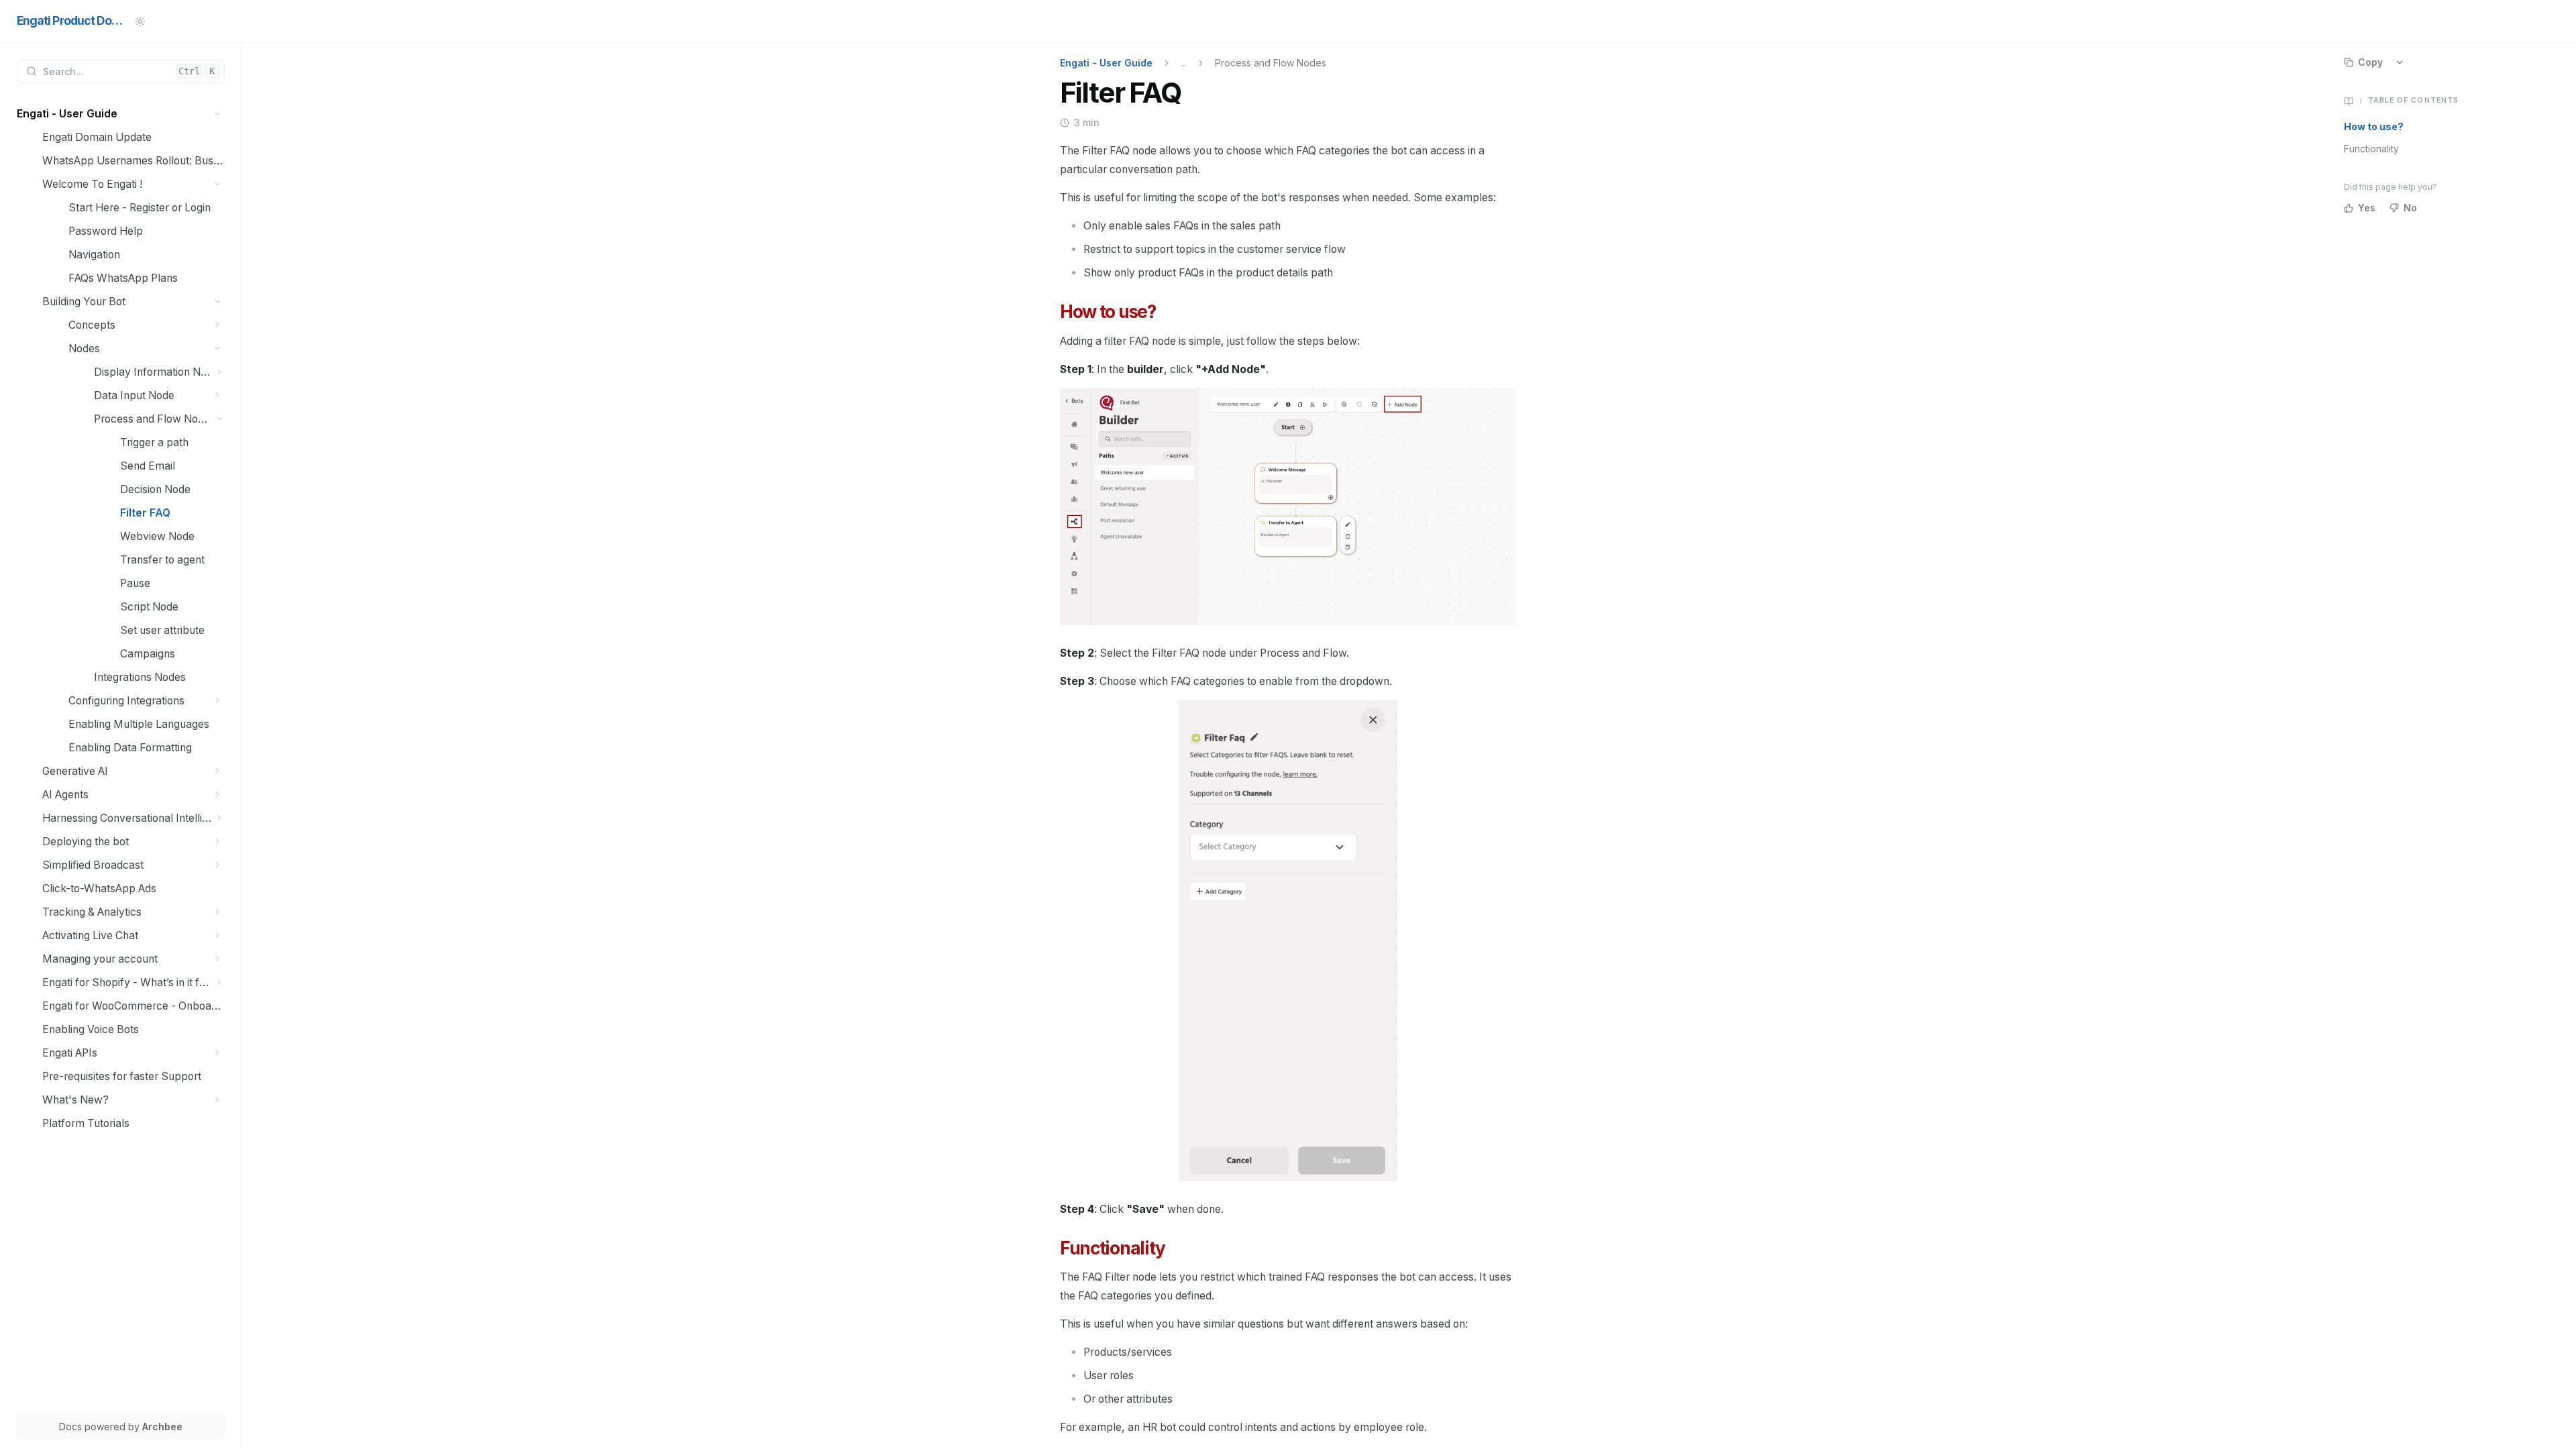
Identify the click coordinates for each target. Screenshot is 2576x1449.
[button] (218, 114)
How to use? (2374, 126)
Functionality (2371, 149)
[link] (121, 114)
